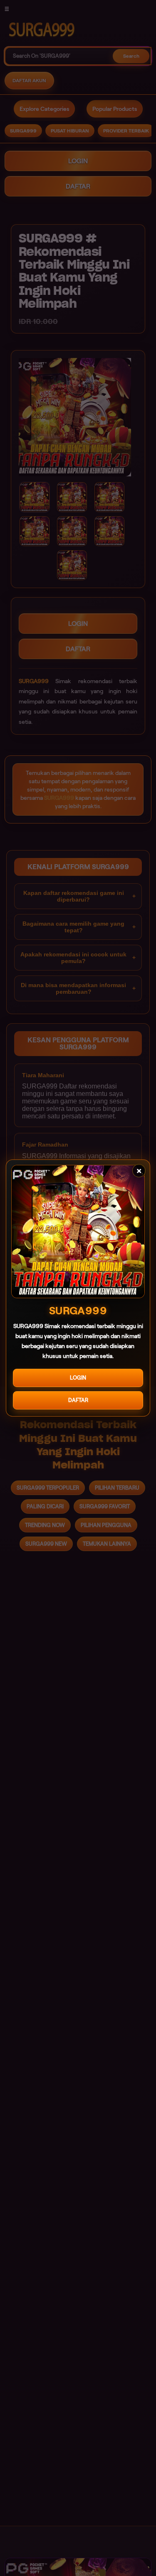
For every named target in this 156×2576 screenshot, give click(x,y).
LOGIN (78, 1378)
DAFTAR (78, 1400)
